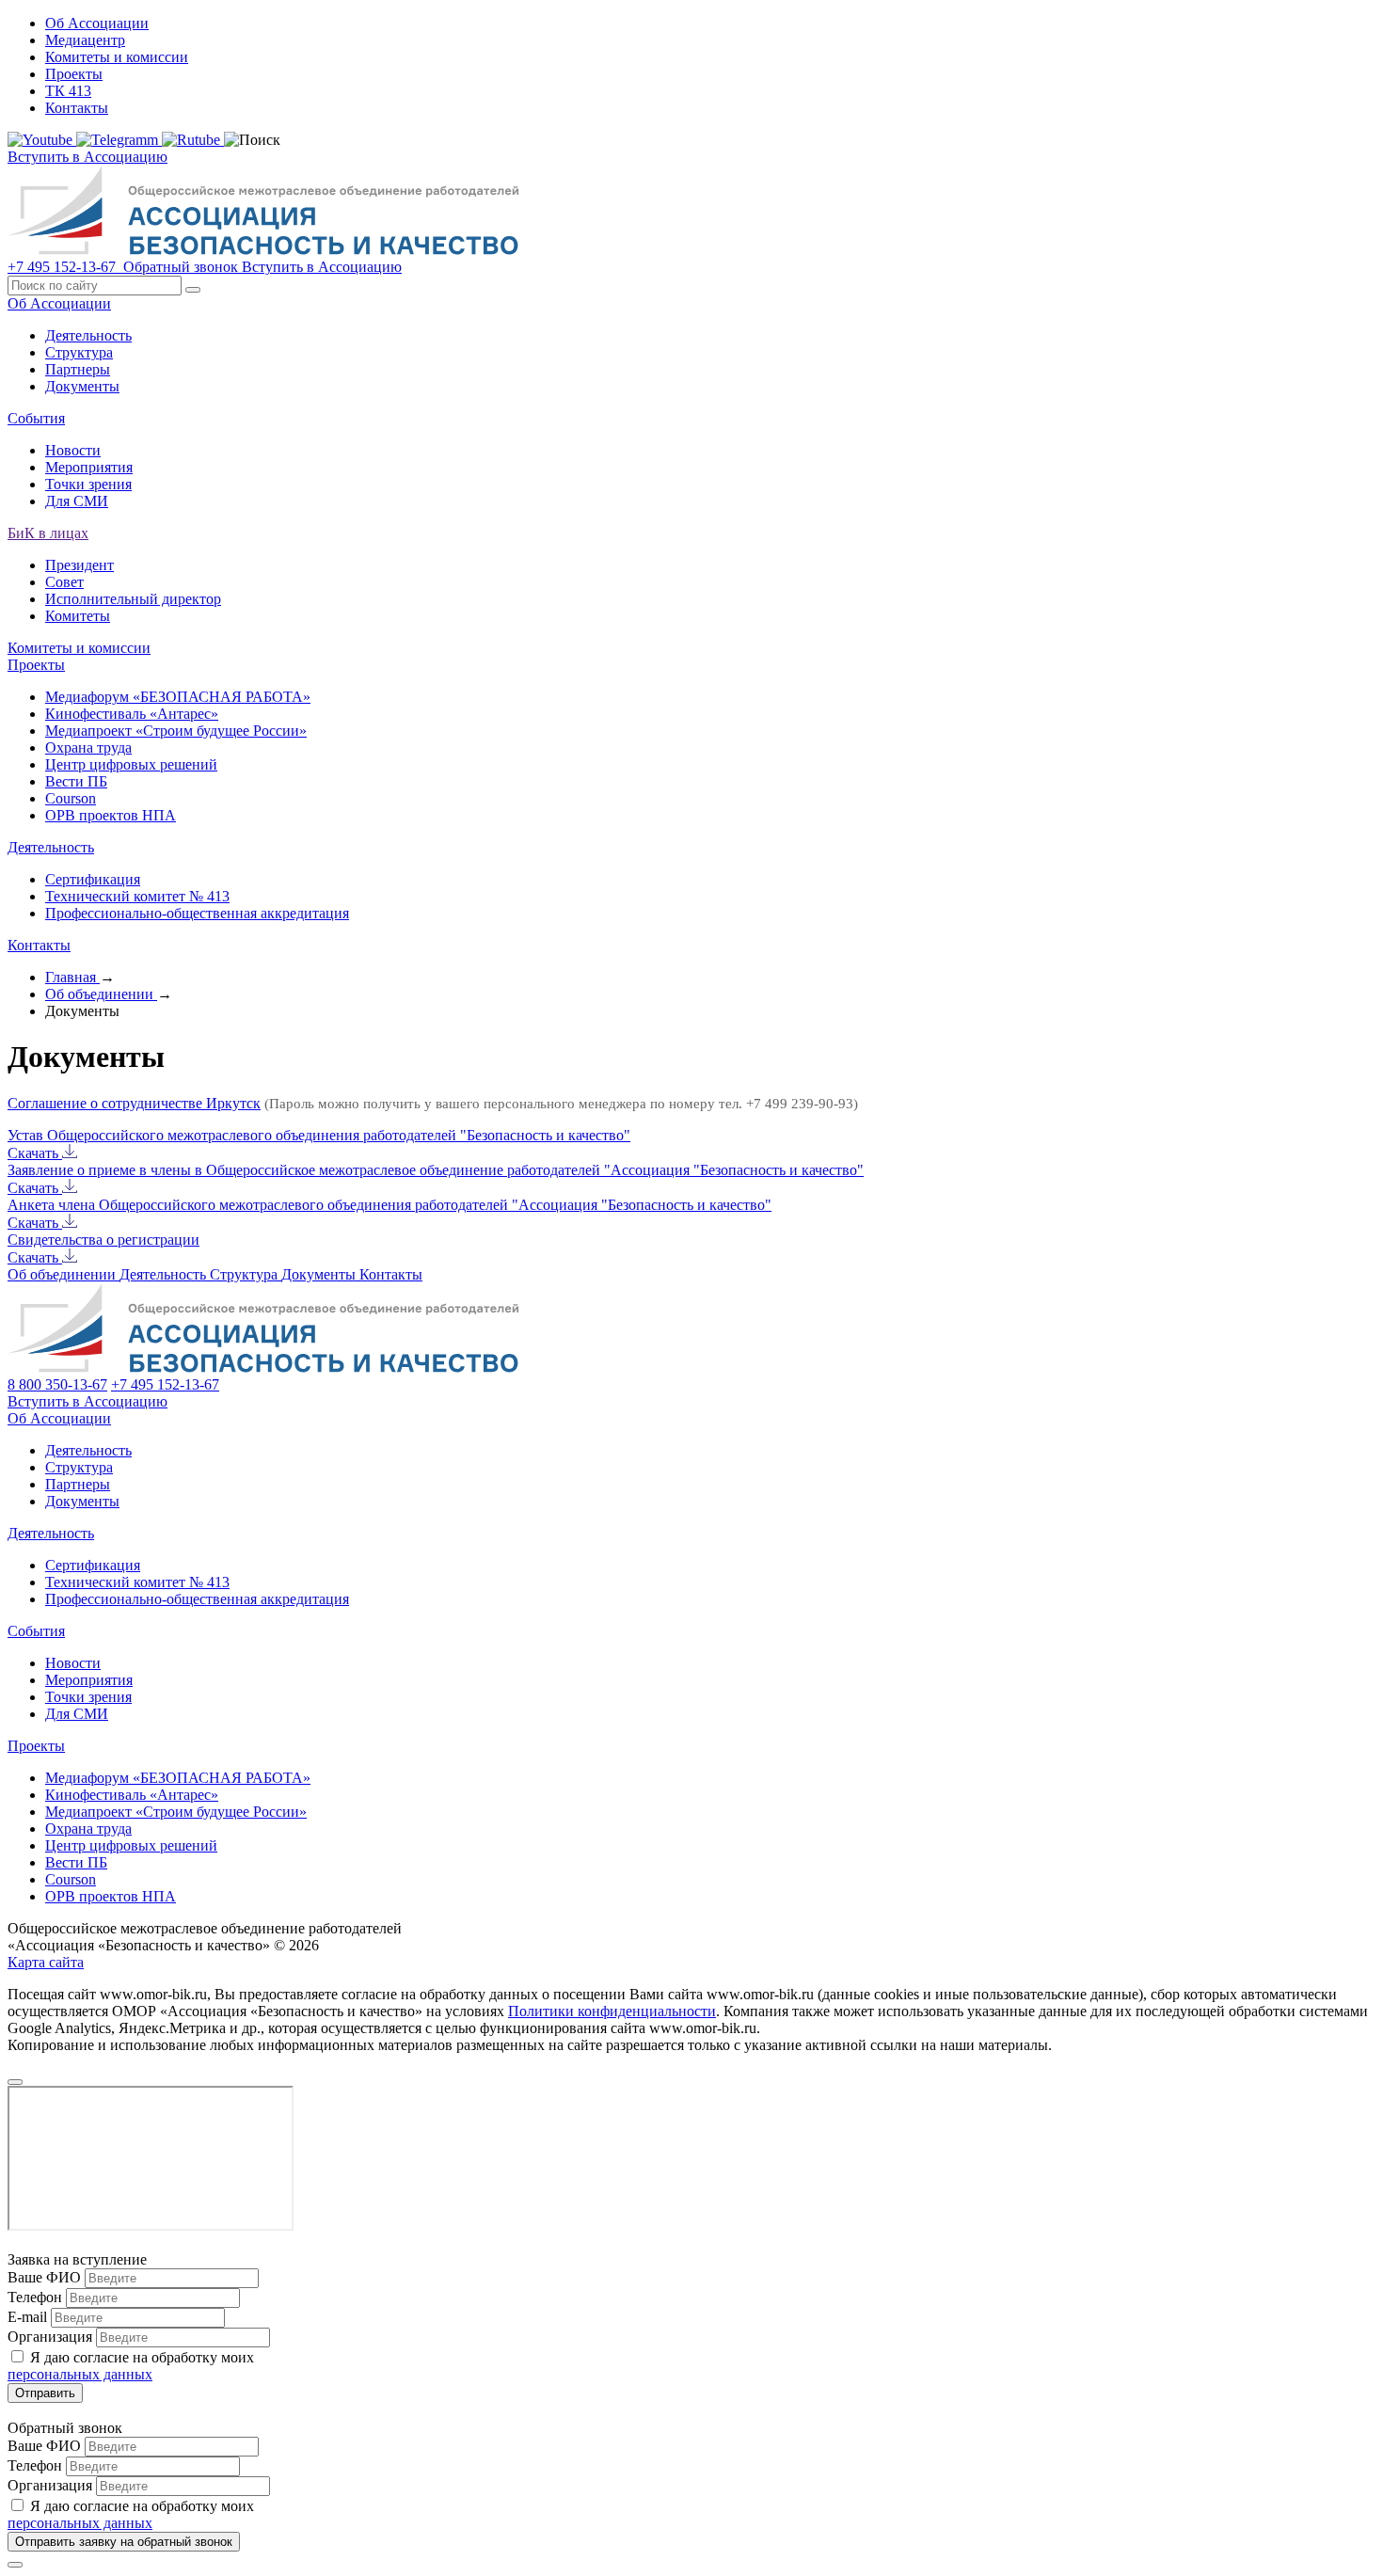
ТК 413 (68, 91)
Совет (64, 582)
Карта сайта (46, 1962)
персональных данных (80, 2374)
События (36, 418)
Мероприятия (89, 467)
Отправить (45, 2393)
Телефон (35, 2297)
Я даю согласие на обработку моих (131, 2366)
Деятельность (88, 335)
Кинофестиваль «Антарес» (132, 714)
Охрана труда (88, 747)
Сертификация (93, 879)
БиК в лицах (48, 533)
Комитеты (78, 616)
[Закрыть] (15, 2565)
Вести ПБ (76, 781)
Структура (79, 352)
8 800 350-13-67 (57, 1384)
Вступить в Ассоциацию (87, 157)
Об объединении (101, 994)
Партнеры (78, 369)
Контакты (77, 108)
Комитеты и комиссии (117, 57)
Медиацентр (85, 40)
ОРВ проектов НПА (111, 815)
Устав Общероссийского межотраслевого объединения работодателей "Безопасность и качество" (319, 1135)
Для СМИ (77, 501)
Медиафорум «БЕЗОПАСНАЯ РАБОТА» (178, 697)
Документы (82, 386)
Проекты (74, 74)
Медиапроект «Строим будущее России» (176, 731)
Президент (79, 565)
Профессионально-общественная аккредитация (197, 913)
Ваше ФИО (44, 2277)
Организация (50, 2337)
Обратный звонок (181, 267)
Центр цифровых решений (131, 764)
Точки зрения (88, 484)
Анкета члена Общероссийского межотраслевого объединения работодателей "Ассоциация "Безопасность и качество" (389, 1205)
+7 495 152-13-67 (64, 267)
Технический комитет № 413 (137, 896)
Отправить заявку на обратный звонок (124, 2542)
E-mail (27, 2317)
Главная (72, 977)
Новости (73, 450)
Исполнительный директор (133, 599)
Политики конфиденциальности (612, 2011)
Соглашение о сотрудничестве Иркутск (134, 1103)
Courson (71, 798)
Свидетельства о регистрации (103, 1240)
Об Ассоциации (97, 23)
